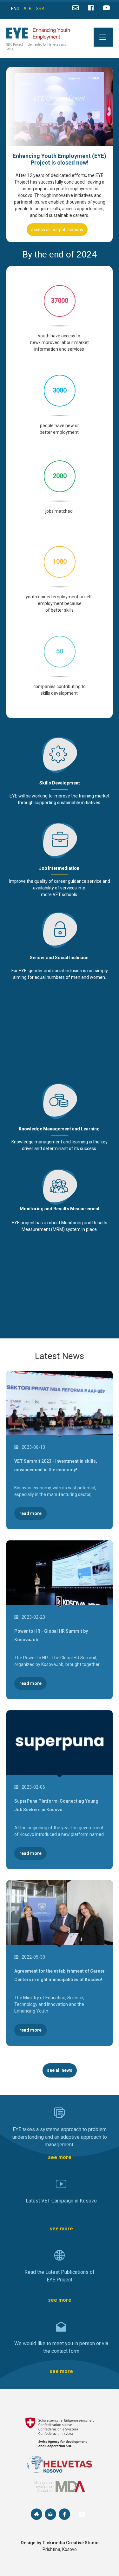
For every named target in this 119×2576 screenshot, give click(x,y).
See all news (60, 2070)
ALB (28, 9)
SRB (40, 9)
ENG (15, 9)
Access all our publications (57, 230)
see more (60, 2157)
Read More (30, 1513)
